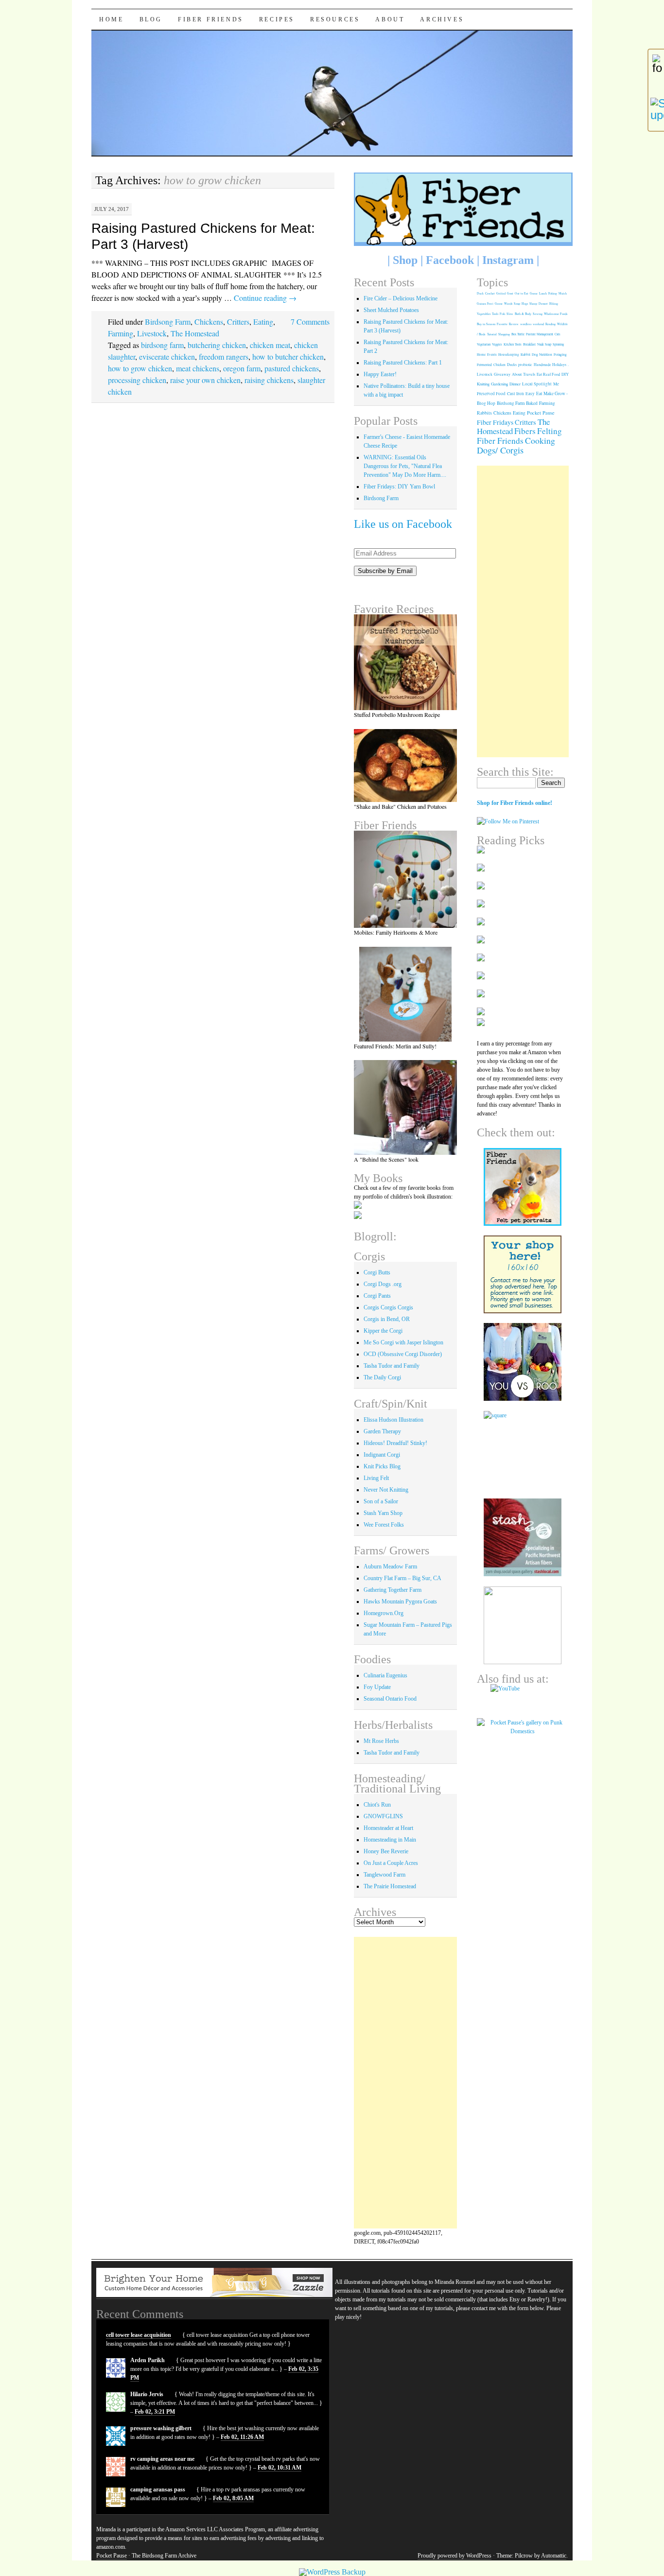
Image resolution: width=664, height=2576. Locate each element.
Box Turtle (518, 334)
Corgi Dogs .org (383, 1284)
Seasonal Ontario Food (390, 1699)
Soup (517, 304)
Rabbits (484, 413)
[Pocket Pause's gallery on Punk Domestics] (523, 1731)
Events (492, 355)
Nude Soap (544, 344)
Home (111, 19)
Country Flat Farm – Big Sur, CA (402, 1578)
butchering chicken (217, 345)
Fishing (553, 293)
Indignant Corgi (382, 1455)
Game (534, 293)
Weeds (508, 304)
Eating (263, 322)
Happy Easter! (380, 374)
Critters (238, 322)
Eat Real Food (548, 374)
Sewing (538, 314)
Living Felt (376, 1478)
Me (556, 384)
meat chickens (198, 368)
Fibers (525, 431)
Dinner (515, 384)
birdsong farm (162, 345)
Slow (510, 314)
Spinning (558, 344)
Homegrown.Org (384, 1613)
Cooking (540, 440)
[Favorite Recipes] (406, 662)
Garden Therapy (382, 1431)
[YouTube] (523, 1696)
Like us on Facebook (403, 524)
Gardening (499, 384)
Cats (558, 334)
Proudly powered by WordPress (454, 2556)
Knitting (483, 384)
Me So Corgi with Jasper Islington (403, 1342)
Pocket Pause (541, 413)
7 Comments (310, 322)
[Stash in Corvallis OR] (523, 1537)
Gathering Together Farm (393, 1590)
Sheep (533, 304)
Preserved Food (491, 394)
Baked (532, 403)
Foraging (560, 354)
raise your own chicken (205, 380)
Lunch (543, 293)
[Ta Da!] (406, 879)
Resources (335, 19)
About (390, 19)
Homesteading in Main (390, 1840)
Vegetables (484, 314)
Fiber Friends (211, 19)
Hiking (554, 304)
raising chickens (269, 380)
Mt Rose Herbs (381, 1741)
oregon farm (242, 368)
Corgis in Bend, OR (387, 1319)
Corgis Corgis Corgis (388, 1307)
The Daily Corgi (382, 1377)
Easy (530, 393)
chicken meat (270, 345)
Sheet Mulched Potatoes (391, 310)
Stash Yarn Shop (383, 1513)
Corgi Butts (377, 1272)
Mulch (563, 293)
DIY (565, 374)
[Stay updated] (656, 109)
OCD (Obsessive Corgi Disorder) (403, 1354)
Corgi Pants (377, 1296)
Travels (529, 374)
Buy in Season (486, 324)
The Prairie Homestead (390, 1886)
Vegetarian (484, 344)
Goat (510, 293)
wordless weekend (532, 324)
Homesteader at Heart (388, 1828)
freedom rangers (224, 357)
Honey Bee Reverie (386, 1851)
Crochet (490, 293)
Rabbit (525, 354)
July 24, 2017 (112, 209)
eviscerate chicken (167, 357)
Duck (480, 293)
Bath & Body (523, 314)
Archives (442, 19)
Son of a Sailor (381, 1501)
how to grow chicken (140, 368)
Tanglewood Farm (384, 1875)
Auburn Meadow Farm (390, 1566)
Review (514, 324)
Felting (550, 431)
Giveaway (502, 374)
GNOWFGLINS (383, 1816)
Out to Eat (522, 293)
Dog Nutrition (542, 354)
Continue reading (265, 298)
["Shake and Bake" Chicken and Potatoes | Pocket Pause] (406, 766)
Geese (499, 304)
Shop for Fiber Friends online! (515, 803)
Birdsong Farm (168, 322)
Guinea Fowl (485, 304)
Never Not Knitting (386, 1490)
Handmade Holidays (550, 365)
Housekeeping (509, 355)
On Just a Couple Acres (391, 1863)
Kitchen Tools (513, 344)
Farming (121, 333)
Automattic (554, 2556)
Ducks (512, 365)
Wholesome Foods (556, 314)
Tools (495, 314)
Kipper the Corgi (383, 1331)
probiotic (525, 365)
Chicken (499, 365)
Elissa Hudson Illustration (393, 1420)
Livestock (152, 333)
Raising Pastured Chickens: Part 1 (403, 363)
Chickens (209, 322)
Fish (502, 314)
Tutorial (492, 334)
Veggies (497, 344)
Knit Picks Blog (382, 1466)
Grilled (501, 293)
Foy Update (377, 1687)
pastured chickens (292, 368)
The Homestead (195, 333)
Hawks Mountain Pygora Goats (400, 1601)
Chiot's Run (377, 1805)
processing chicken (137, 380)
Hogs (525, 304)
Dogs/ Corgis (500, 450)
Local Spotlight (537, 384)
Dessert (543, 304)
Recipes (277, 19)
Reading (550, 324)
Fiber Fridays (495, 422)
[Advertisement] (406, 2083)
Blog (151, 19)
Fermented (484, 365)
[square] (523, 1450)
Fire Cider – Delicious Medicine (401, 298)
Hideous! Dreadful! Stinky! (395, 1443)
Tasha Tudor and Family (392, 1366)
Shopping (504, 334)
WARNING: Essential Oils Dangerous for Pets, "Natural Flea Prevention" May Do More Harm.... (405, 466)
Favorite (502, 324)
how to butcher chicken (288, 357)
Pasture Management (540, 334)
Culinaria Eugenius (385, 1675)
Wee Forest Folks (384, 1525)
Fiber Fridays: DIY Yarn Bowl (399, 487)
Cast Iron (515, 393)
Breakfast (529, 344)
